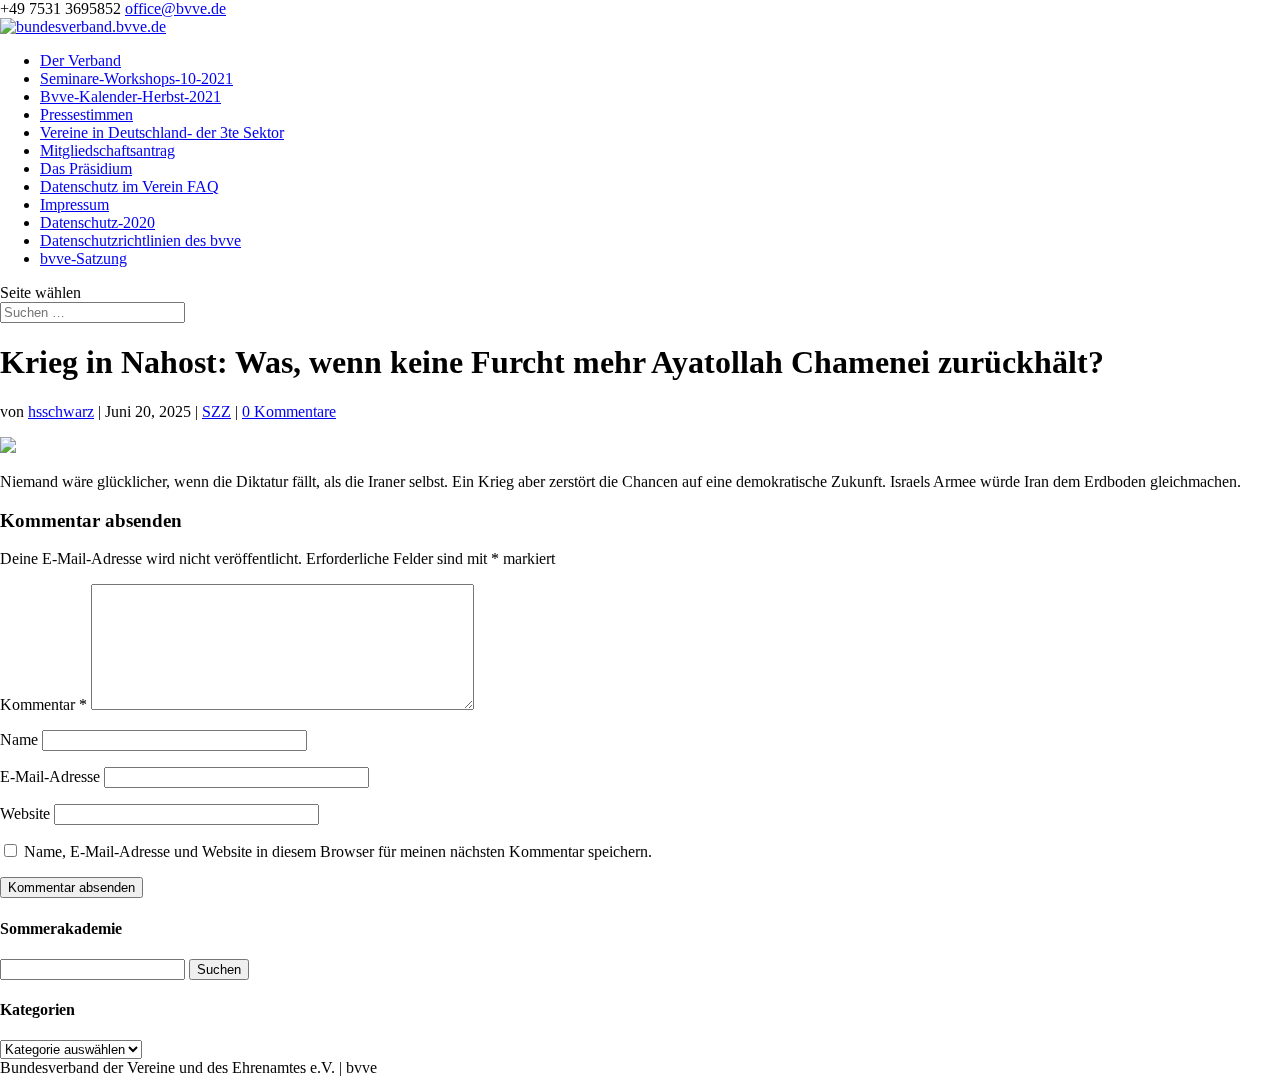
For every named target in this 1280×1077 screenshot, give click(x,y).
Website (25, 813)
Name (19, 739)
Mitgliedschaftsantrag (107, 150)
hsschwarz (61, 411)
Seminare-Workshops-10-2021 (136, 78)
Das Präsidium (86, 168)
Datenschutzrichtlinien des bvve (140, 240)
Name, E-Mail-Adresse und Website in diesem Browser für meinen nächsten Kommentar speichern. (338, 851)
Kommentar (43, 704)
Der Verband (80, 60)
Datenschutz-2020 (97, 222)
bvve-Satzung (83, 258)
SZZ (216, 411)
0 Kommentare (289, 411)
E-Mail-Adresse (50, 776)
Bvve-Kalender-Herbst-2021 (130, 96)
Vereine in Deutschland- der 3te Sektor (162, 132)
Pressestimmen (86, 114)
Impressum (74, 204)
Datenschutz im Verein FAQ (129, 186)
